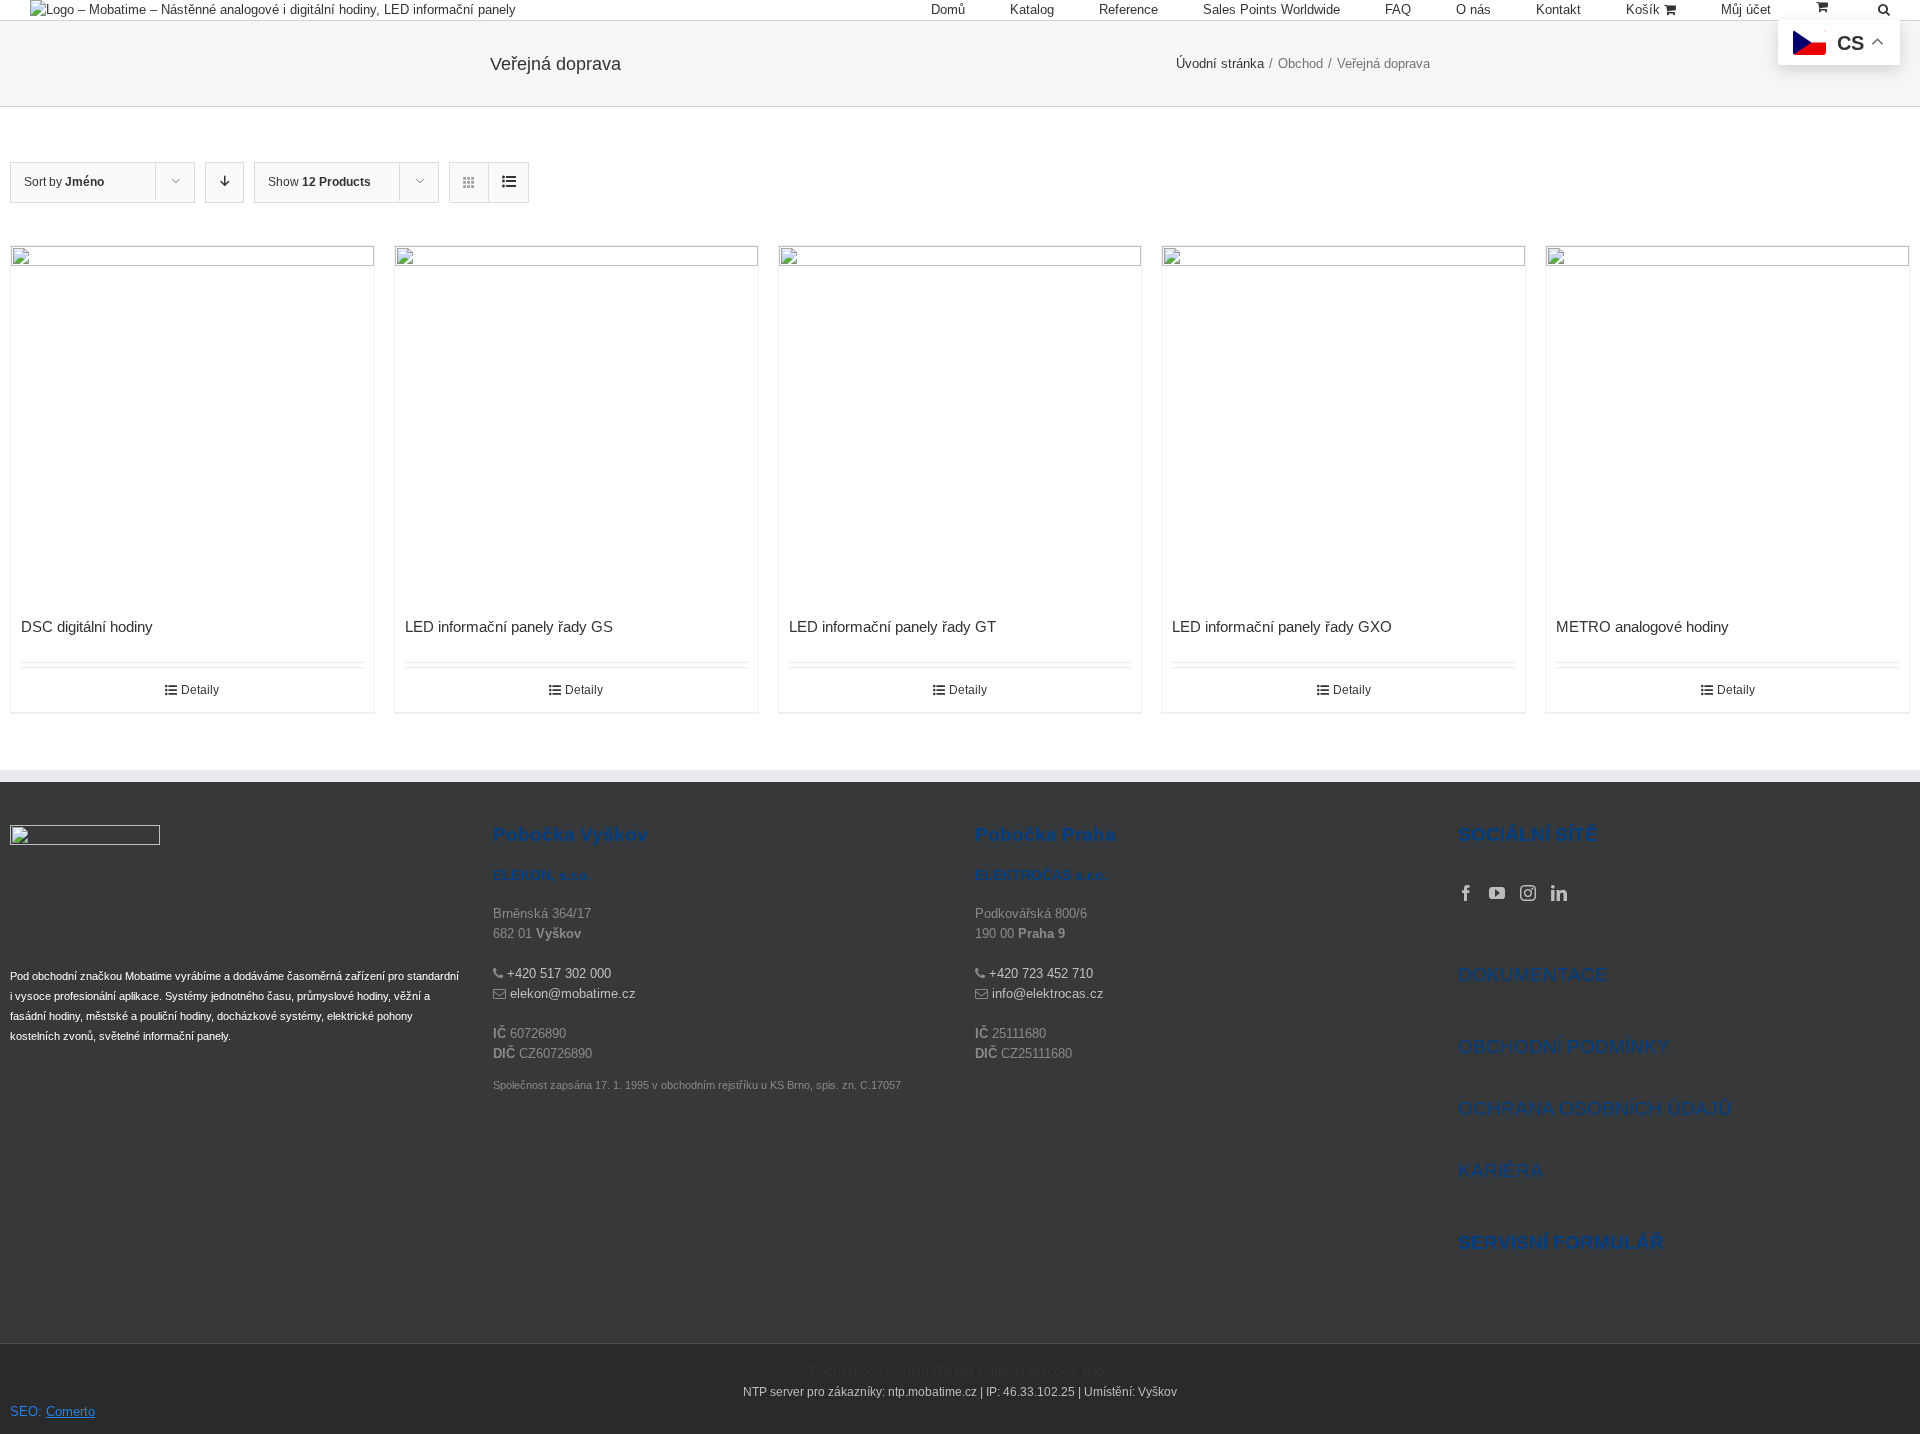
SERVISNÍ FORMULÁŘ (1561, 1243)
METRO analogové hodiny (1642, 626)
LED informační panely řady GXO (1282, 626)
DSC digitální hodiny (87, 626)
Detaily (200, 690)
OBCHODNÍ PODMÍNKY (1564, 1046)
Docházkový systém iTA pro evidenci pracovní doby (960, 1371)
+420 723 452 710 (1041, 973)
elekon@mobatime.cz (573, 993)
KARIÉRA (1500, 1170)
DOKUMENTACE (1533, 974)
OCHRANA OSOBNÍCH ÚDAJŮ (1595, 1108)
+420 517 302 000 (559, 973)
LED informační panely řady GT (892, 626)
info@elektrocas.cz (1048, 993)
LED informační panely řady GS (509, 626)
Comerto (70, 1411)
